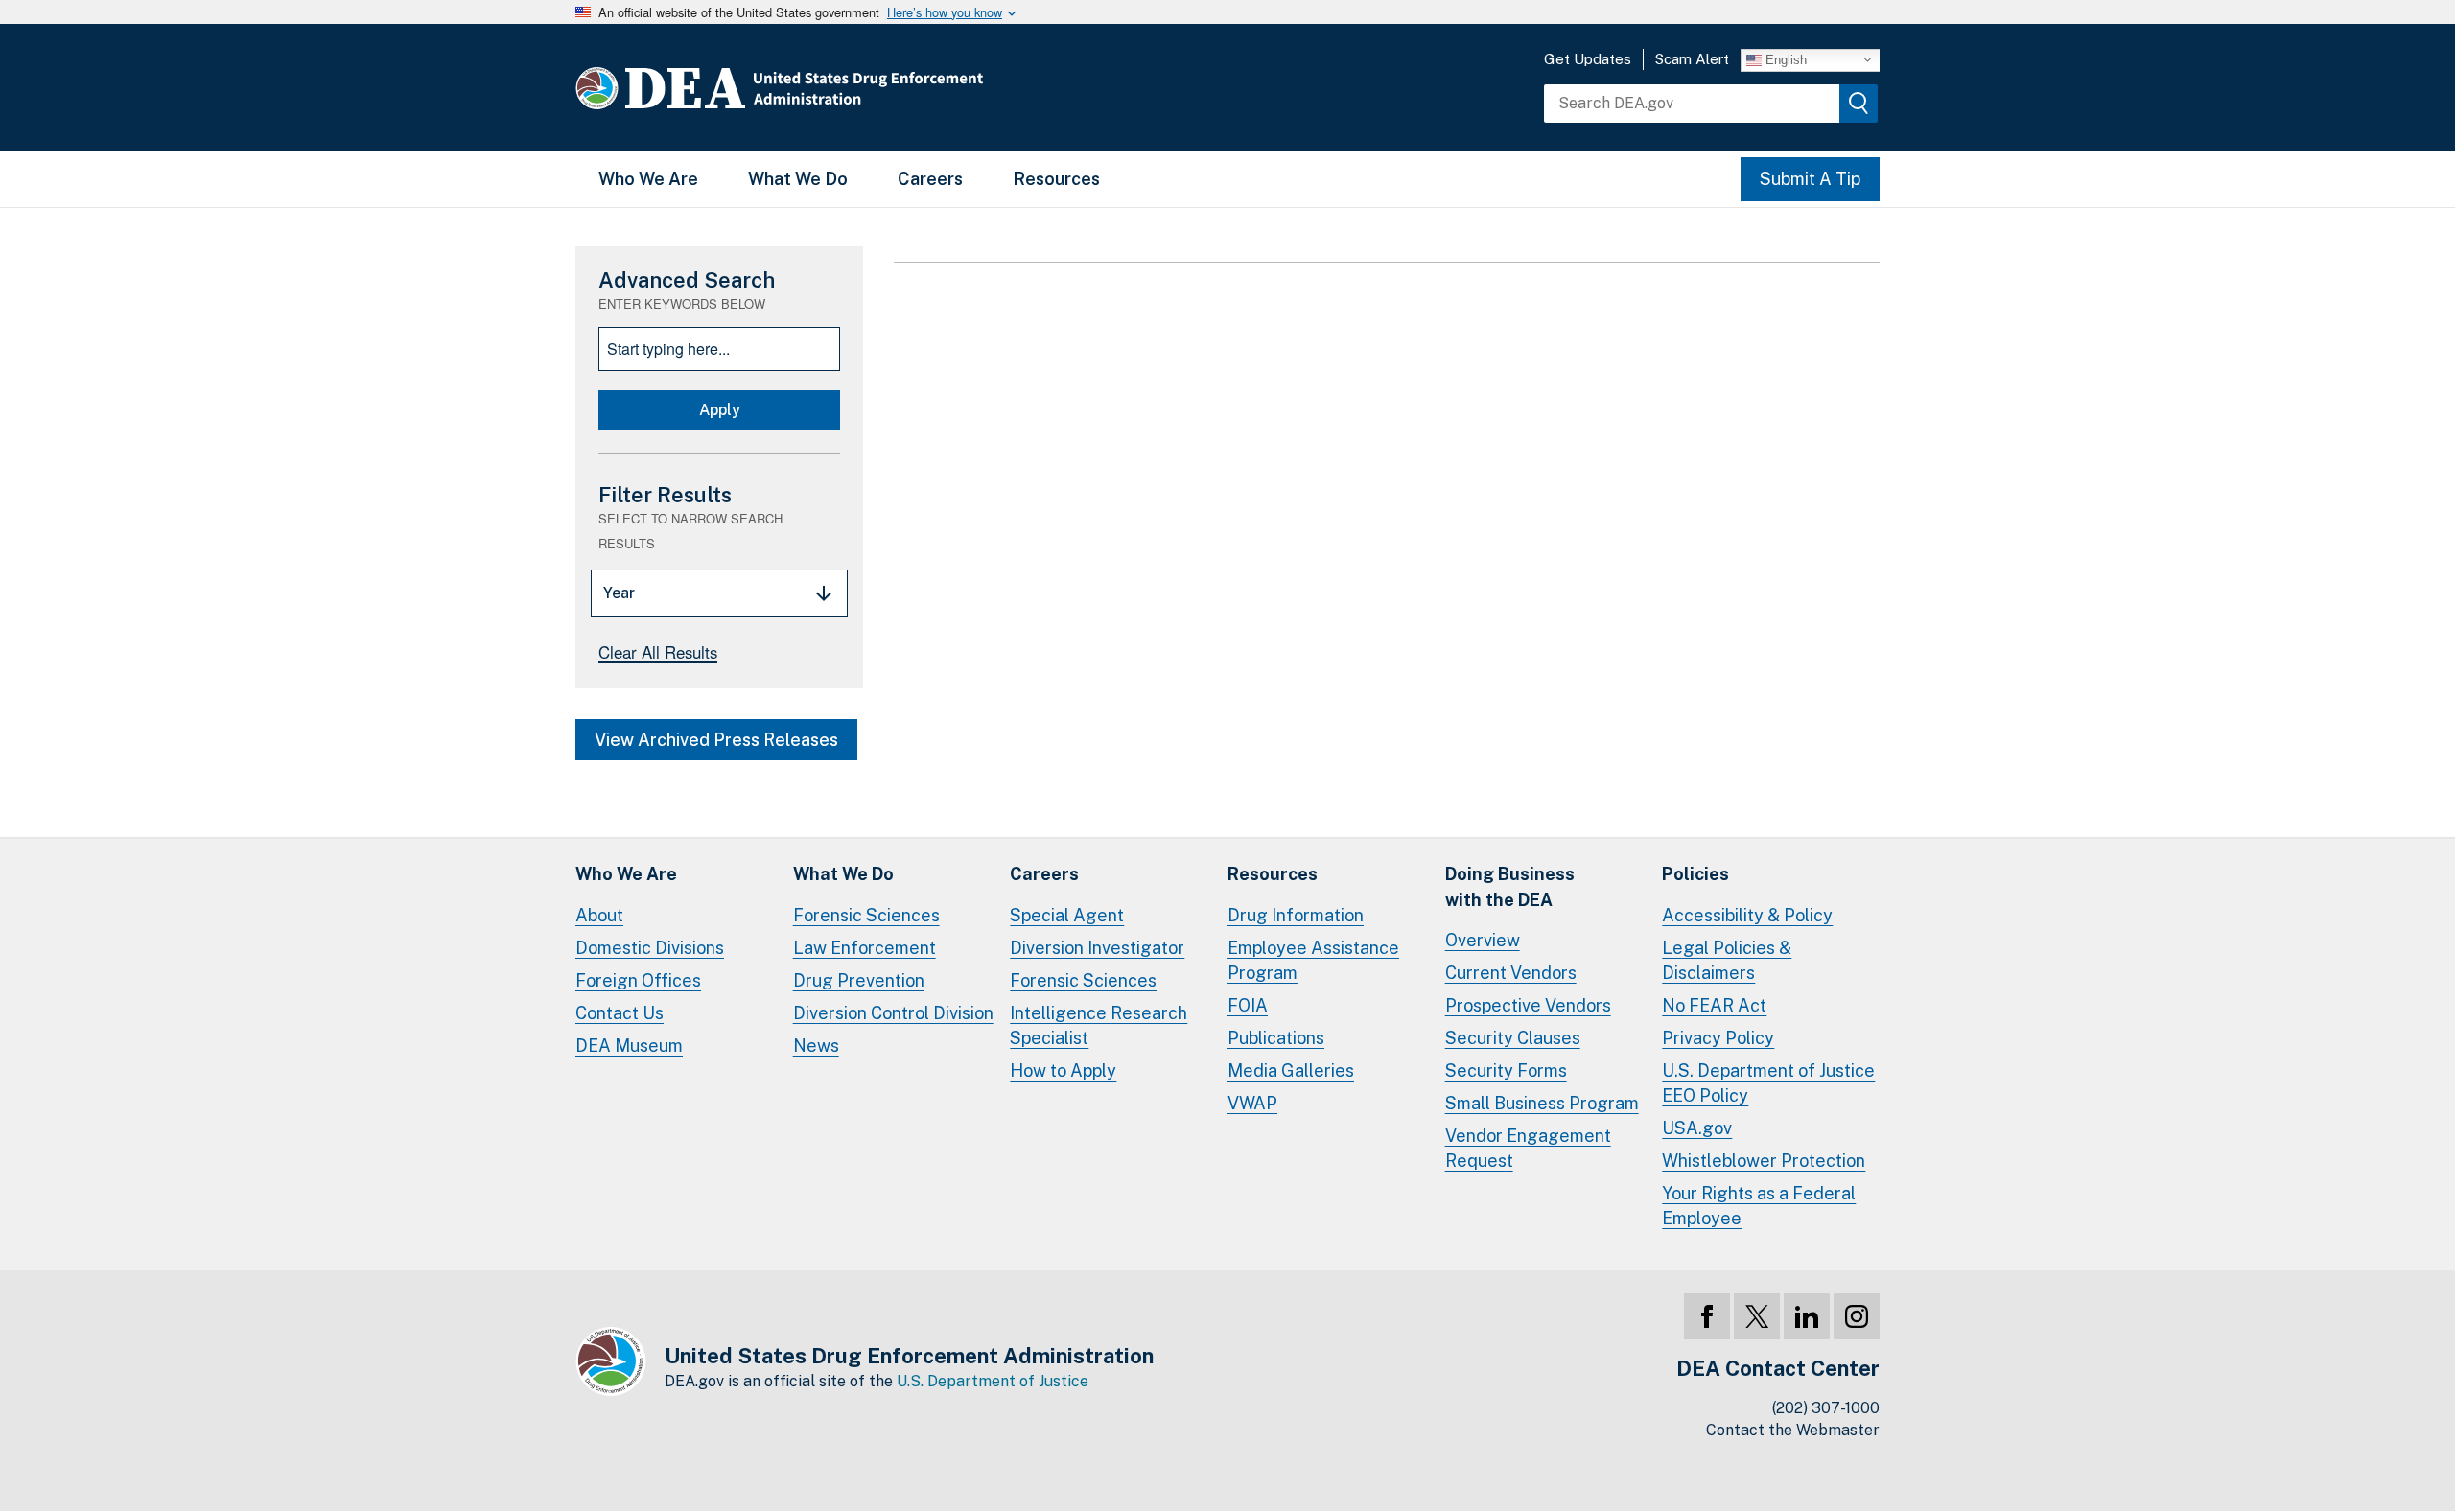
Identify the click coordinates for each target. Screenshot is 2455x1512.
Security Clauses (1513, 1038)
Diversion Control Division (893, 1013)
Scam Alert (1692, 59)
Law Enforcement (865, 948)
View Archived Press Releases (716, 740)
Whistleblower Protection (1764, 1161)
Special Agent (1067, 915)
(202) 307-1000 (1826, 1408)
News (816, 1046)
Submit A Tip (1810, 179)
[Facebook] (1707, 1316)
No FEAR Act (1714, 1005)
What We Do (798, 179)
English (1784, 59)
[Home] (837, 88)
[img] (1859, 104)
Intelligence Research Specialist (1099, 1025)
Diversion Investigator (1097, 948)
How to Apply (1063, 1070)
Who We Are (648, 179)
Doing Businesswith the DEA (1510, 886)
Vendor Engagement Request (1528, 1148)
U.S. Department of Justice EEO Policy (1768, 1083)
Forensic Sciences (866, 915)
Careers (930, 179)
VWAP (1252, 1103)
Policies (1695, 874)
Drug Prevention (859, 980)
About (599, 915)
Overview (1483, 940)
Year (619, 593)
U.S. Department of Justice (993, 1381)
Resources (1056, 179)
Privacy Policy (1718, 1038)
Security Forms (1506, 1070)
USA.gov (1697, 1128)
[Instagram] (1857, 1316)
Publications (1276, 1038)
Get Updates (1588, 59)
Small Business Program (1542, 1103)
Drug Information (1296, 915)
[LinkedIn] (1807, 1316)
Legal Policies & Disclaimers (1727, 960)
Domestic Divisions (650, 948)
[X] (1757, 1316)
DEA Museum (629, 1046)
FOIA (1248, 1005)
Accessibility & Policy (1747, 915)
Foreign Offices (638, 980)
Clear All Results (658, 652)
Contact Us (620, 1013)
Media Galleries (1291, 1070)
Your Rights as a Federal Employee (1759, 1206)
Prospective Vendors (1528, 1005)
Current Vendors (1511, 973)
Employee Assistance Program (1313, 960)
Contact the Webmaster (1793, 1430)
